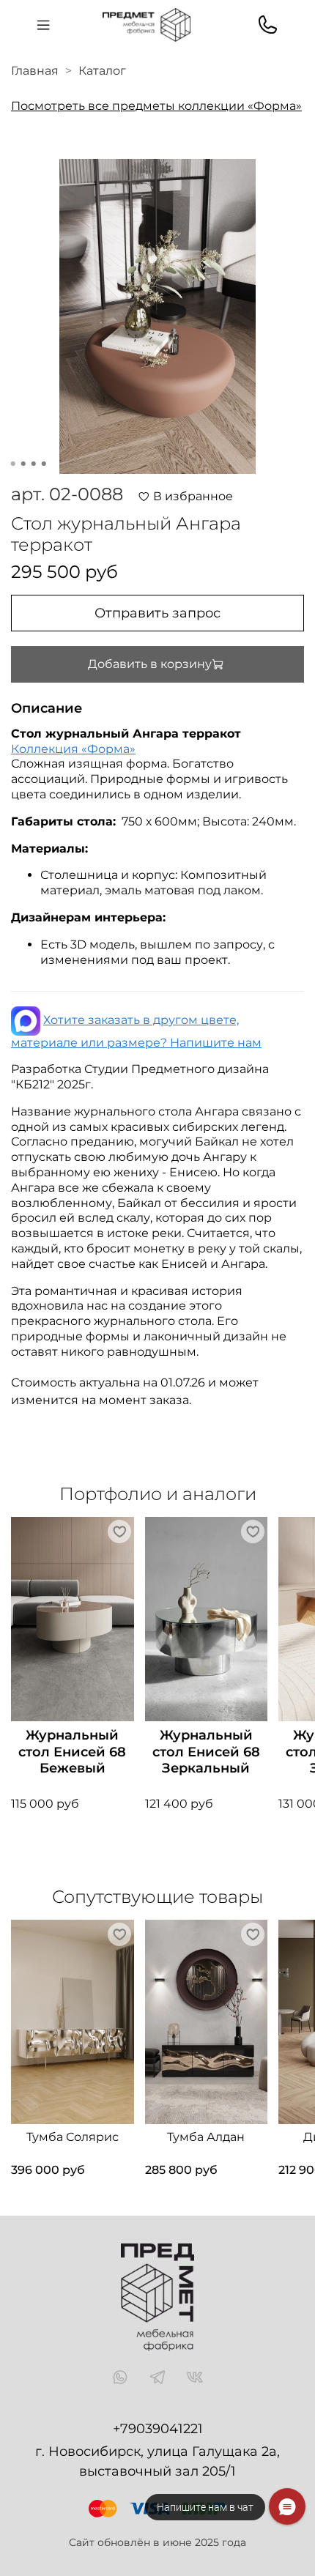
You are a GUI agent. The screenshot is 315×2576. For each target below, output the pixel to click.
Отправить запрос (157, 613)
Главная (35, 71)
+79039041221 (158, 2429)
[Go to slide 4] (44, 464)
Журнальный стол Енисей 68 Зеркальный (206, 1752)
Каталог (102, 71)
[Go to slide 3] (34, 464)
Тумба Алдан (206, 2137)
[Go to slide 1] (13, 464)
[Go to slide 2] (23, 464)
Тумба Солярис (73, 2137)
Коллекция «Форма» (73, 749)
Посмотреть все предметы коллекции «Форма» (156, 106)
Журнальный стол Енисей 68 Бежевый (72, 1752)
